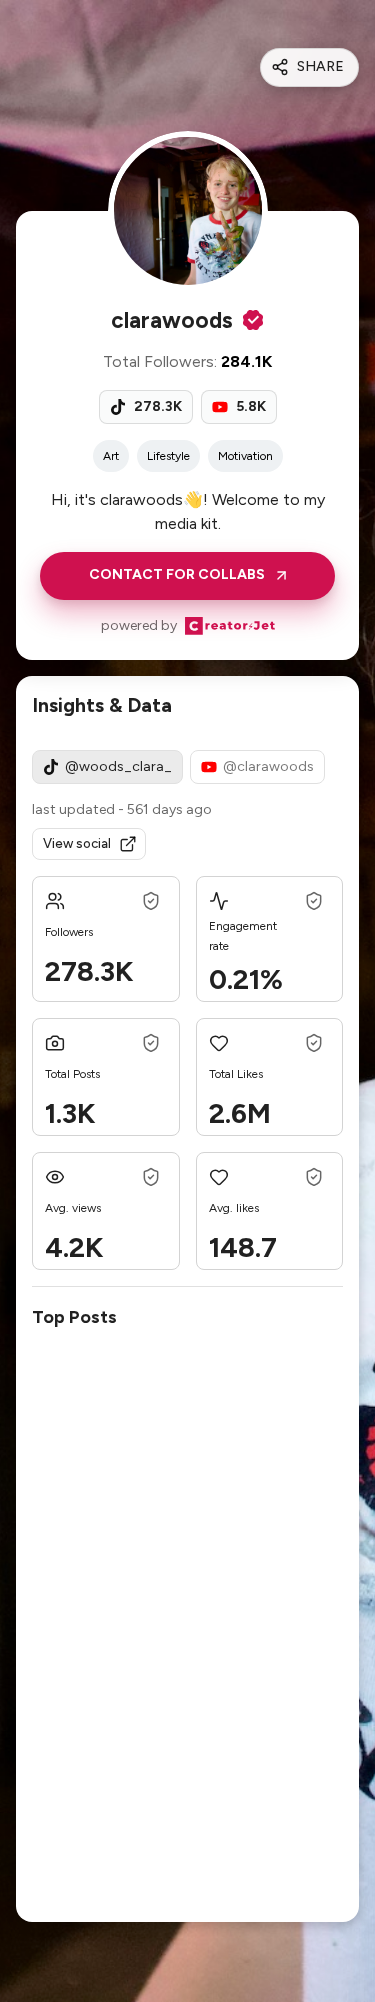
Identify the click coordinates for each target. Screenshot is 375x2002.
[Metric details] (151, 901)
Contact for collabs (177, 574)
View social (77, 843)
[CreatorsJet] (230, 626)
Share (320, 66)
